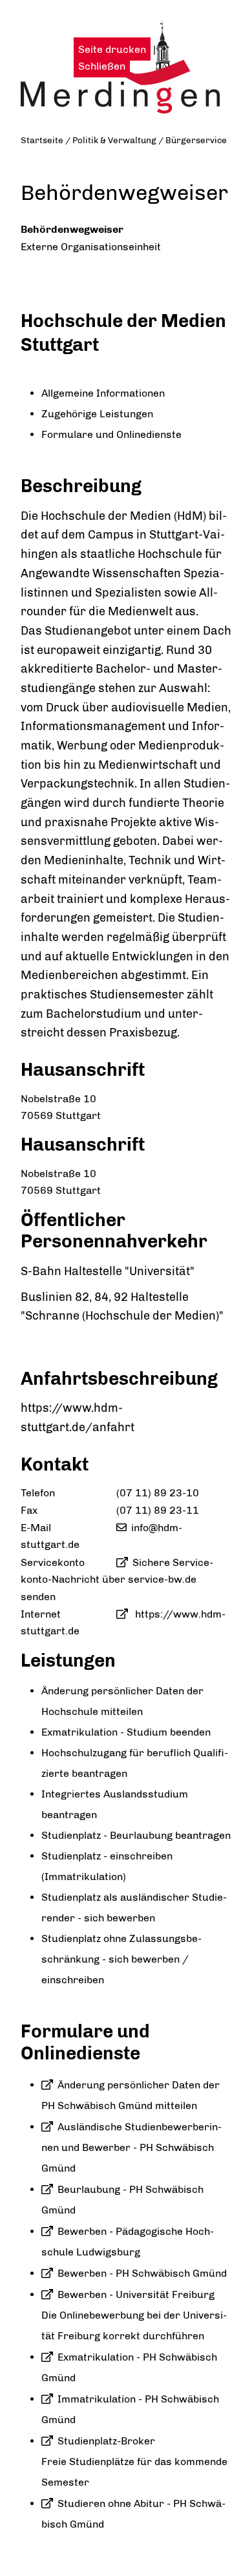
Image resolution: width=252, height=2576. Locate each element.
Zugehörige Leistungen (97, 414)
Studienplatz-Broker (106, 2441)
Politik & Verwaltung (114, 140)
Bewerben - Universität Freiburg (136, 2294)
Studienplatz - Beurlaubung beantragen (136, 1835)
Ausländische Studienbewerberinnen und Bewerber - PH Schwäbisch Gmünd (131, 2147)
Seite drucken (112, 49)
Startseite (42, 140)
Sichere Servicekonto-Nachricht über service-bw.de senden (117, 1580)
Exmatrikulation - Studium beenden (126, 1732)
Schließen (102, 66)
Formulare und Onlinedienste (111, 434)
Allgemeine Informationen (103, 393)
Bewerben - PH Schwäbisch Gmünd (142, 2273)
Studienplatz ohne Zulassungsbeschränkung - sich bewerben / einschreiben (121, 1959)
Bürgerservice (196, 140)
